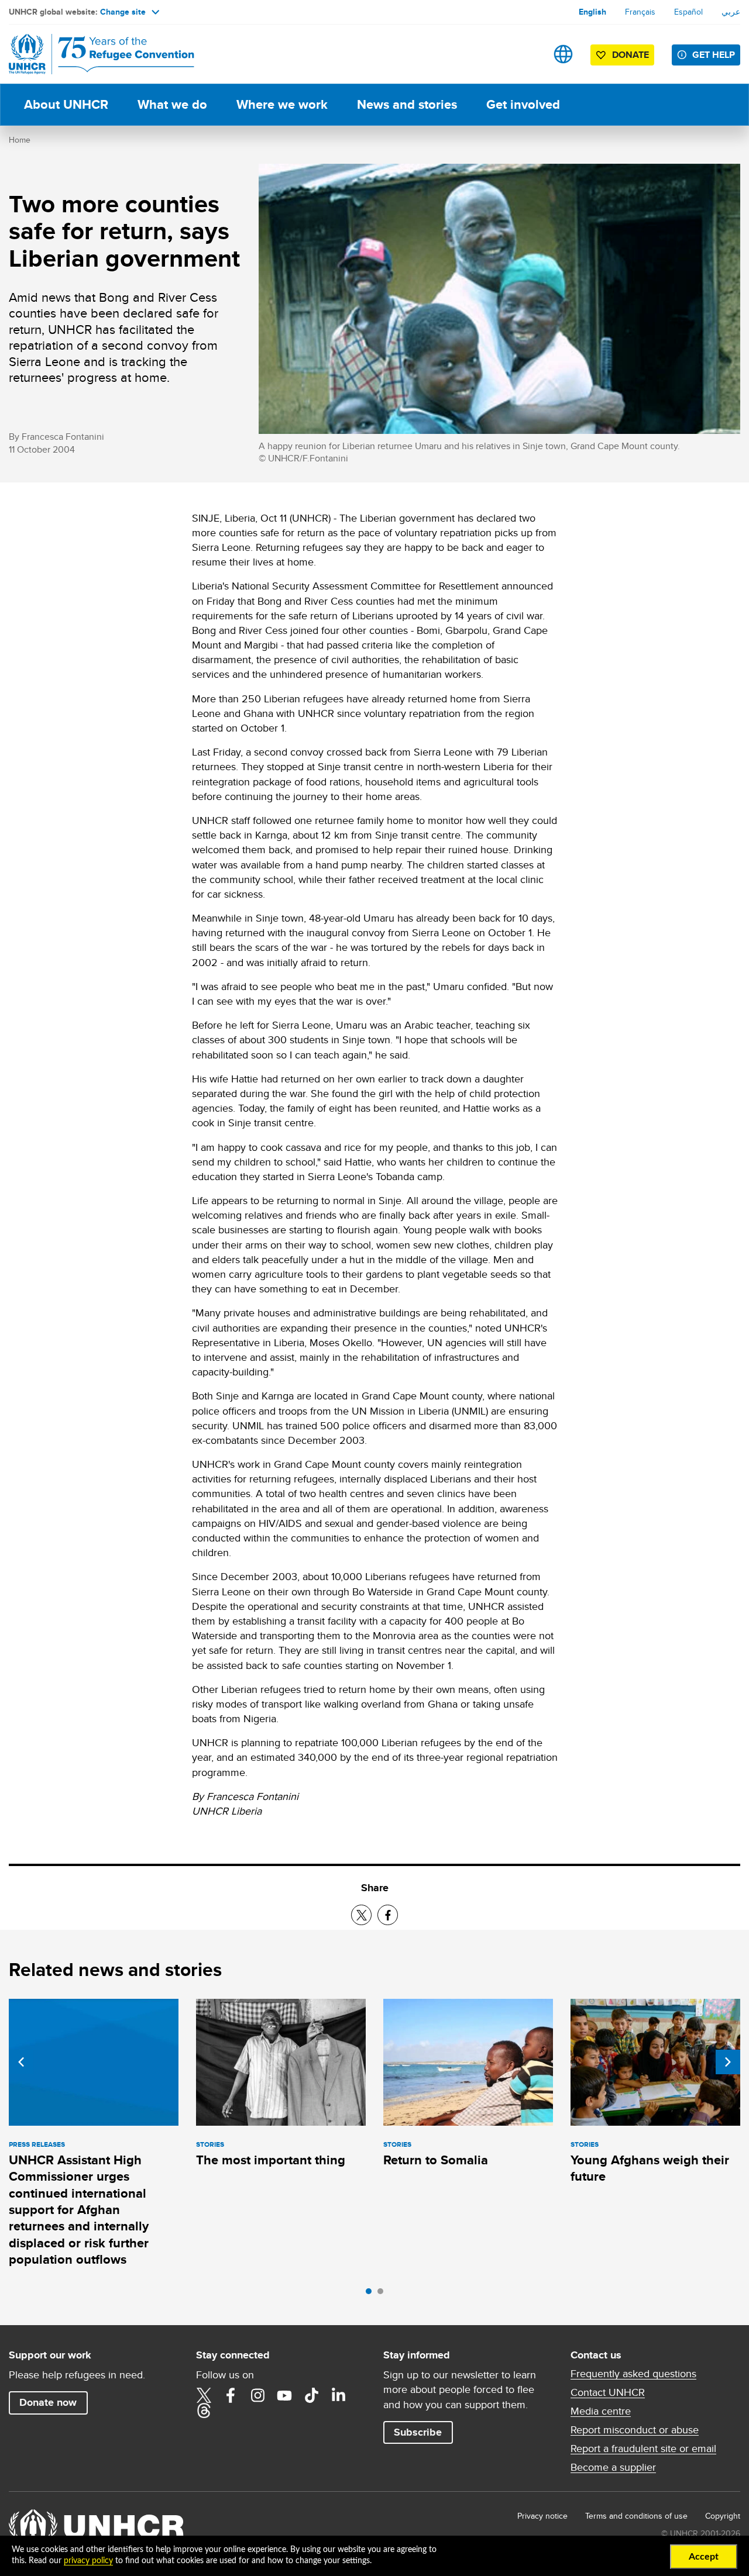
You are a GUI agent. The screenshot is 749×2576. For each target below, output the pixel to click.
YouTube (284, 2395)
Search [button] (526, 54)
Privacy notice (542, 2516)
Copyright (723, 2516)
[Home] (91, 54)
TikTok (311, 2395)
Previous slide (21, 2062)
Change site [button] (123, 12)
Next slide (728, 2062)
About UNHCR (66, 104)
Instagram (257, 2395)
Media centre (601, 2411)
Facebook (231, 2395)
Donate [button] (631, 55)
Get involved (523, 104)
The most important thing (271, 2160)
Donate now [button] (48, 2402)
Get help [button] (714, 55)
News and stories (407, 104)
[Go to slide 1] (372, 2294)
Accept (704, 2557)
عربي (731, 12)
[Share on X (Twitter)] (361, 1915)
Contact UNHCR (608, 2392)
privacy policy (88, 2561)
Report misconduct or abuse (635, 2430)
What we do (172, 104)
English (592, 12)
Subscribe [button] (418, 2432)
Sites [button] (563, 54)
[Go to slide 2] (383, 2294)
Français (640, 12)
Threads (204, 2411)
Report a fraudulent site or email (643, 2449)
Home (20, 140)
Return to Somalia (436, 2160)
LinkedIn (338, 2395)
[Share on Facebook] (388, 1915)
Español (688, 12)
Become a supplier (613, 2467)
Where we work (282, 104)
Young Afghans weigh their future (650, 2168)
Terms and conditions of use (636, 2516)
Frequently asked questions (633, 2374)
